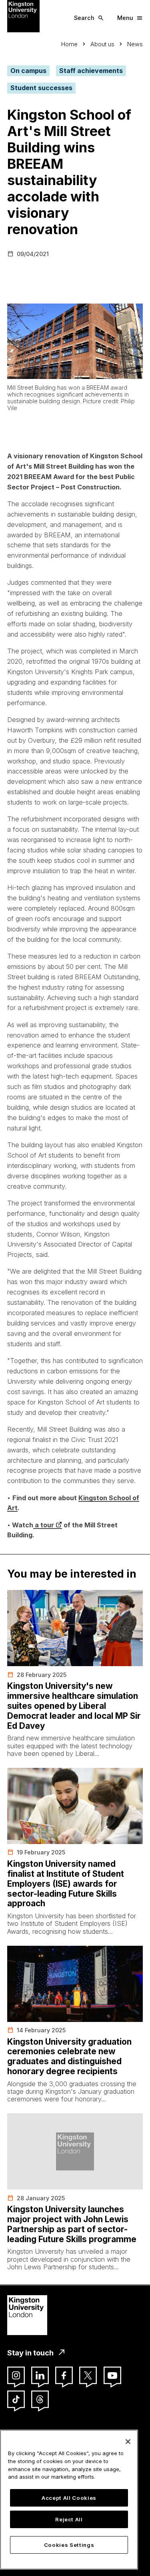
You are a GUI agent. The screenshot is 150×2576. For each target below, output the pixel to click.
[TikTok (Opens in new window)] (16, 2399)
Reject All (69, 2519)
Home (69, 44)
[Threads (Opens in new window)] (40, 2399)
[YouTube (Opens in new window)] (112, 2375)
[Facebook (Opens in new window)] (64, 2375)
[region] (69, 2500)
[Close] (128, 2442)
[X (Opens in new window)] (88, 2375)
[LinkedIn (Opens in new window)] (40, 2375)
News (135, 44)
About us (102, 44)
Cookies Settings (69, 2545)
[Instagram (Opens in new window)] (16, 2375)
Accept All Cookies (69, 2498)
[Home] (23, 16)
